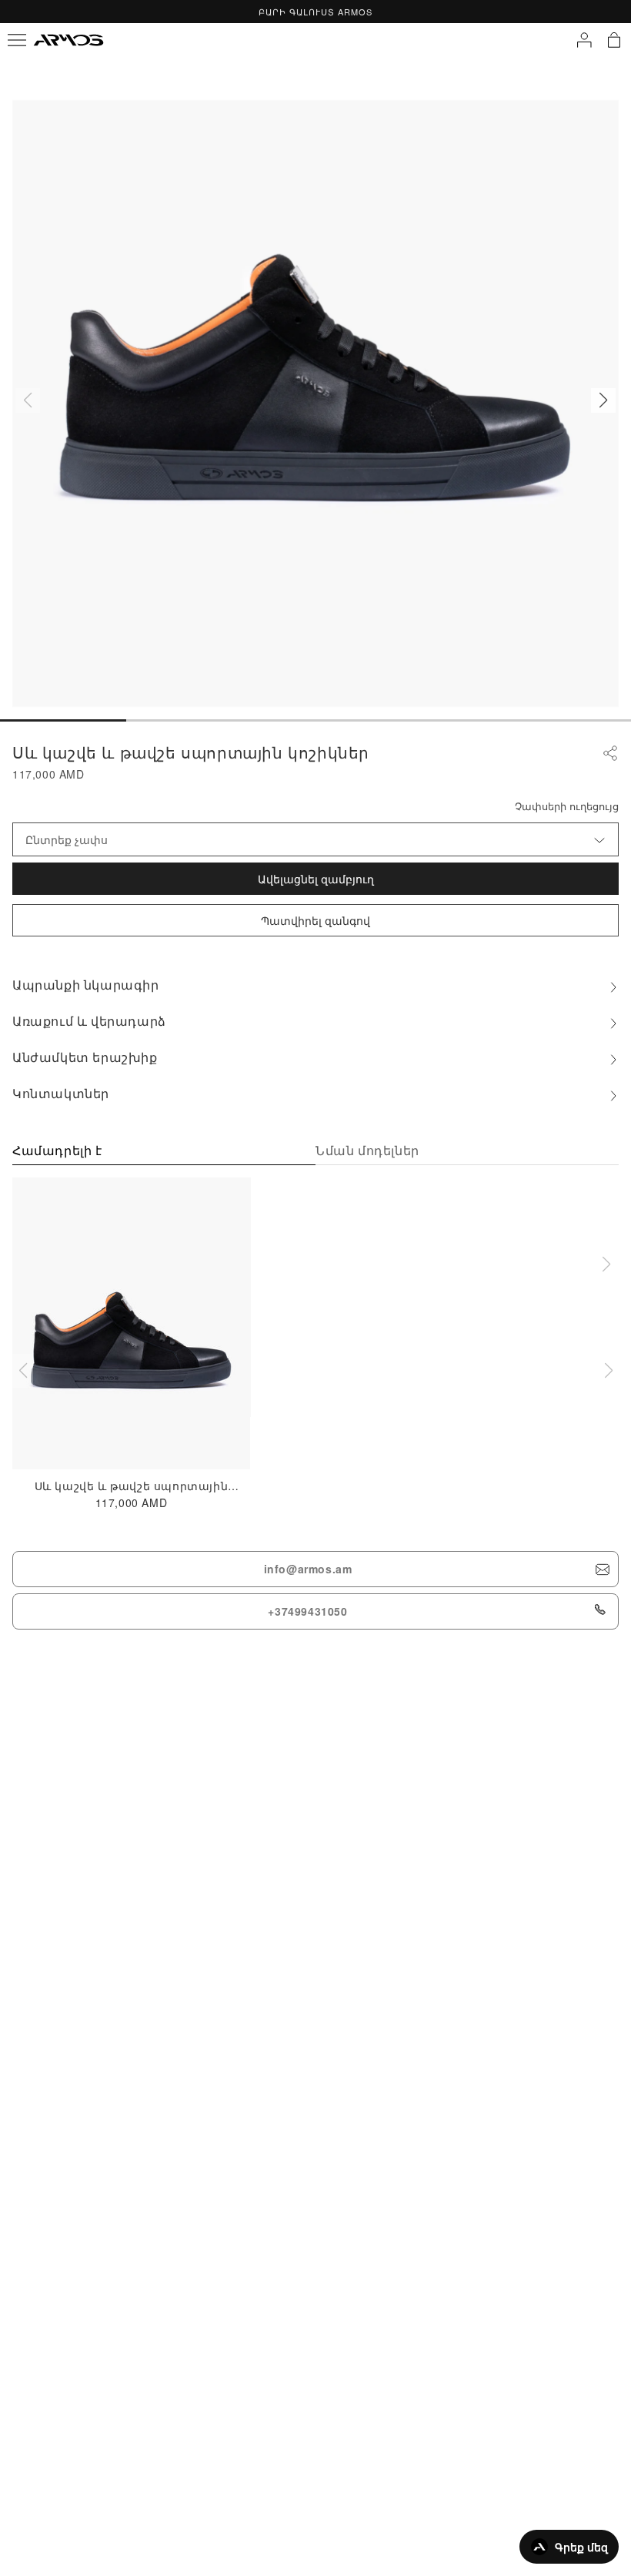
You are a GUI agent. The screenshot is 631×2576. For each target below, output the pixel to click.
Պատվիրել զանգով (315, 920)
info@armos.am (308, 1569)
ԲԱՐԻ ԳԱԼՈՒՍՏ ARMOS (315, 12)
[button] (603, 400)
